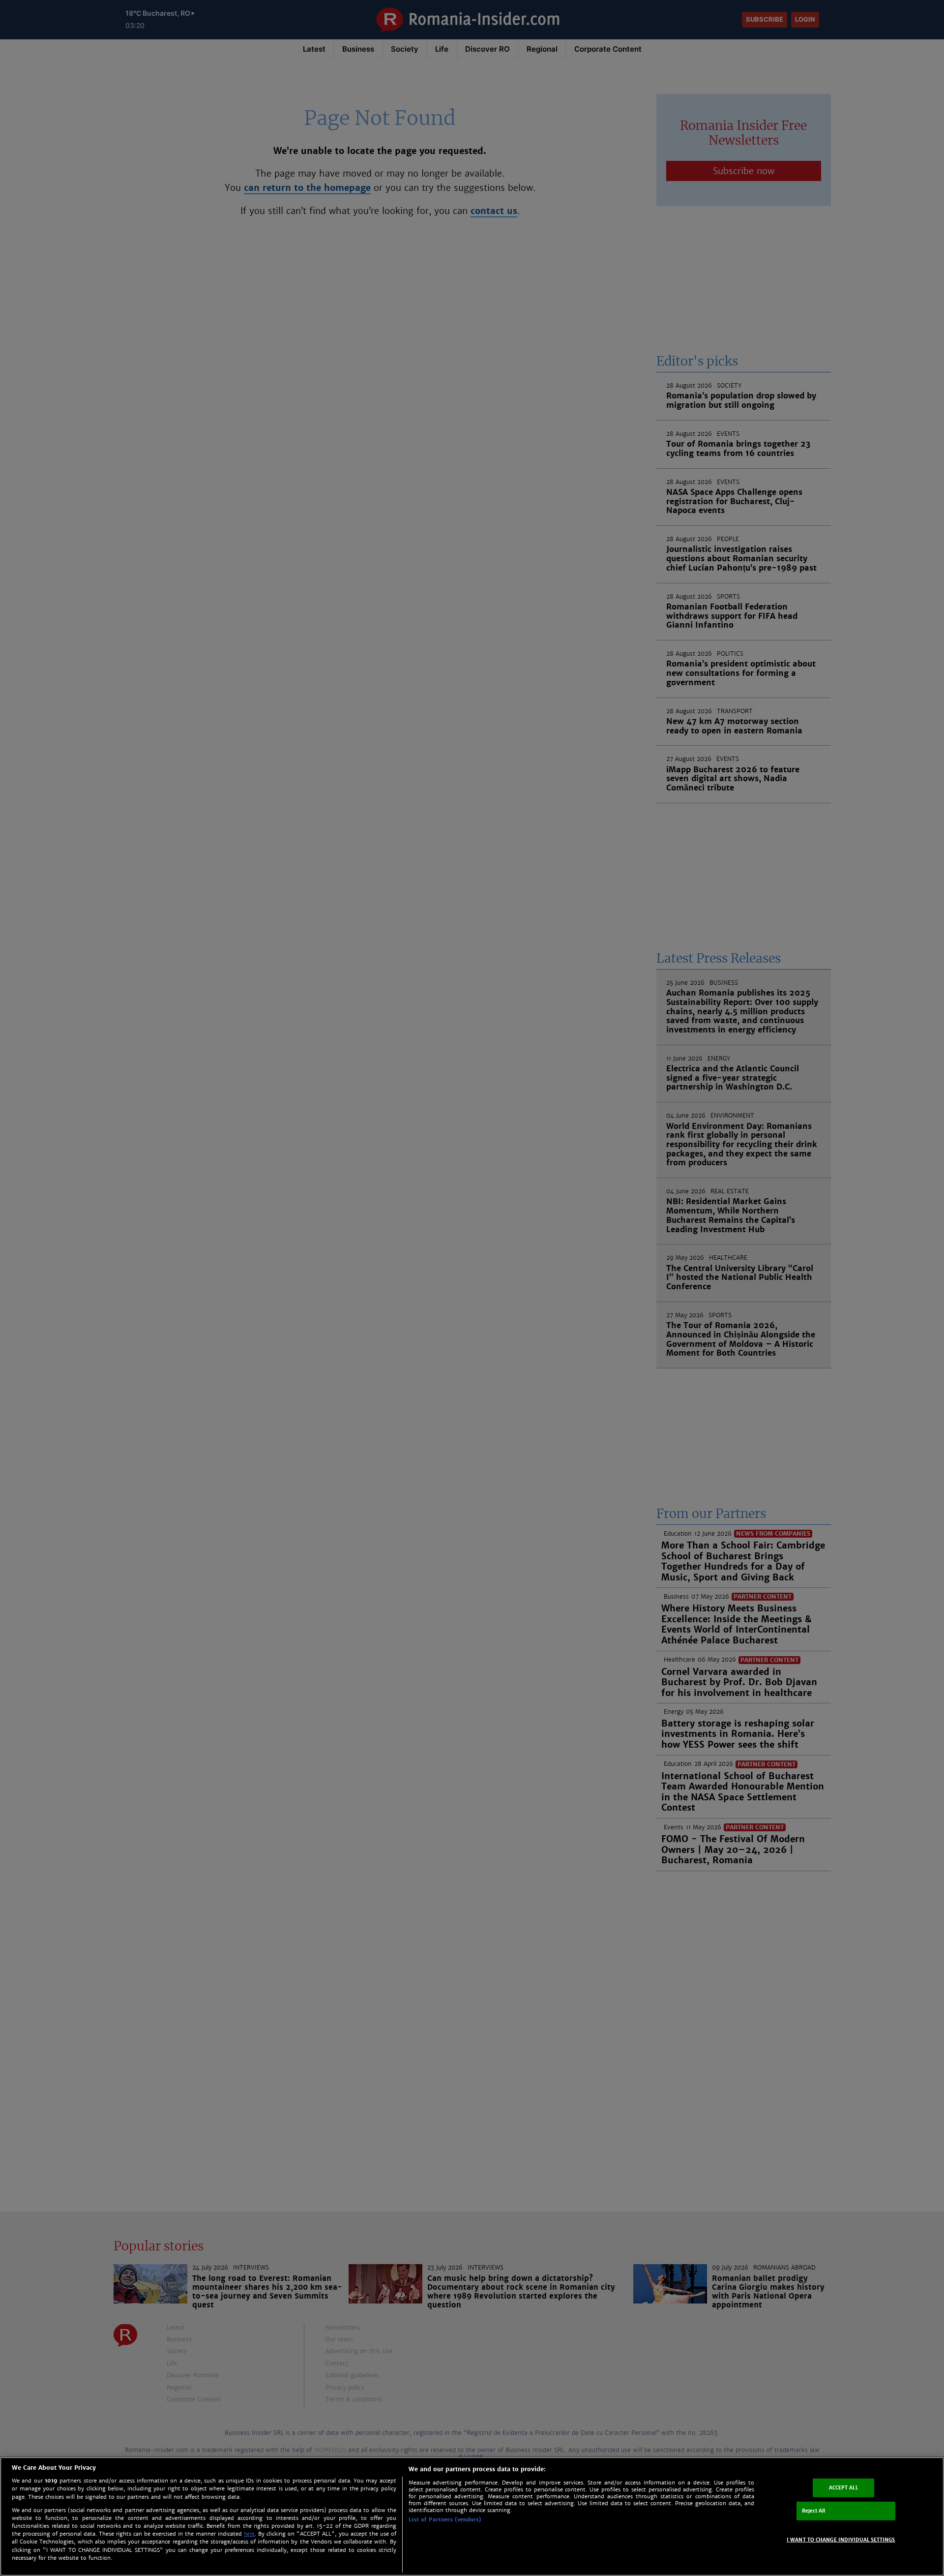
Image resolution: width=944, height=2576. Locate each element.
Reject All (814, 2511)
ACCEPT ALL (843, 2488)
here (249, 2534)
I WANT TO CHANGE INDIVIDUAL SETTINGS (841, 2539)
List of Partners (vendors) (445, 2519)
